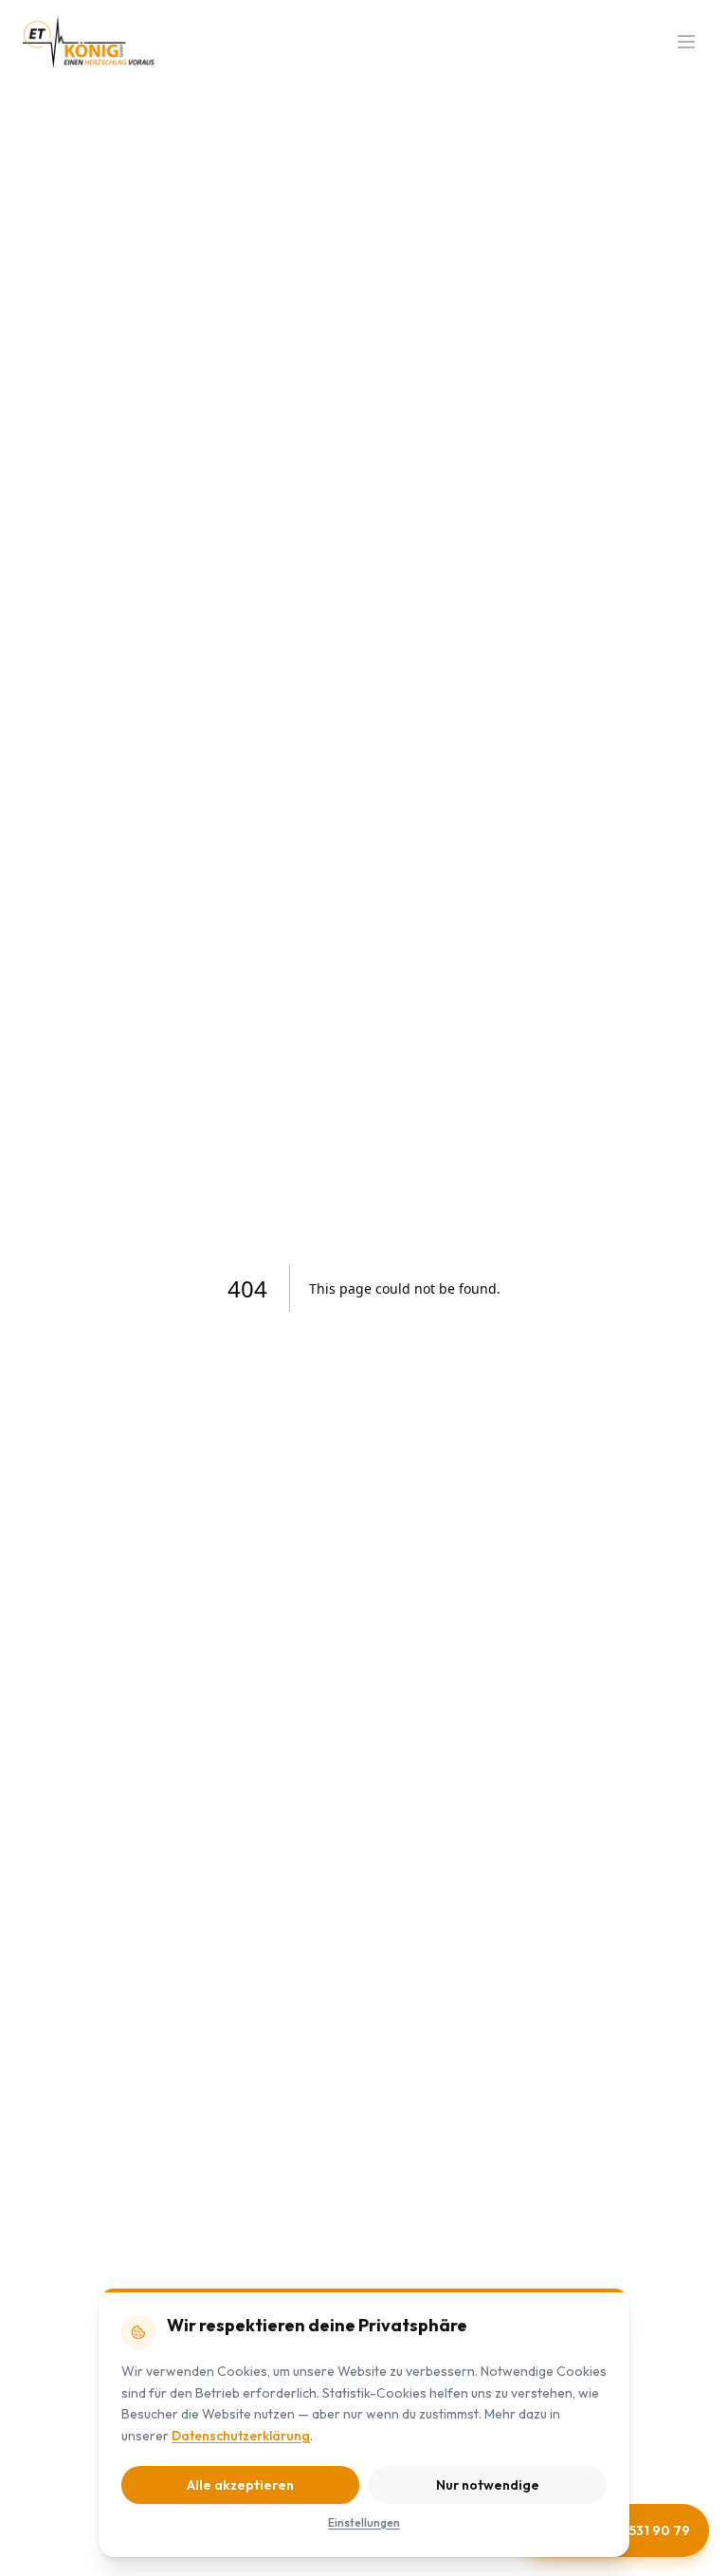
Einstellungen (364, 2522)
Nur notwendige (488, 2485)
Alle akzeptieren (240, 2485)
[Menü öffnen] (686, 42)
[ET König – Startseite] (89, 42)
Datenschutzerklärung (241, 2436)
